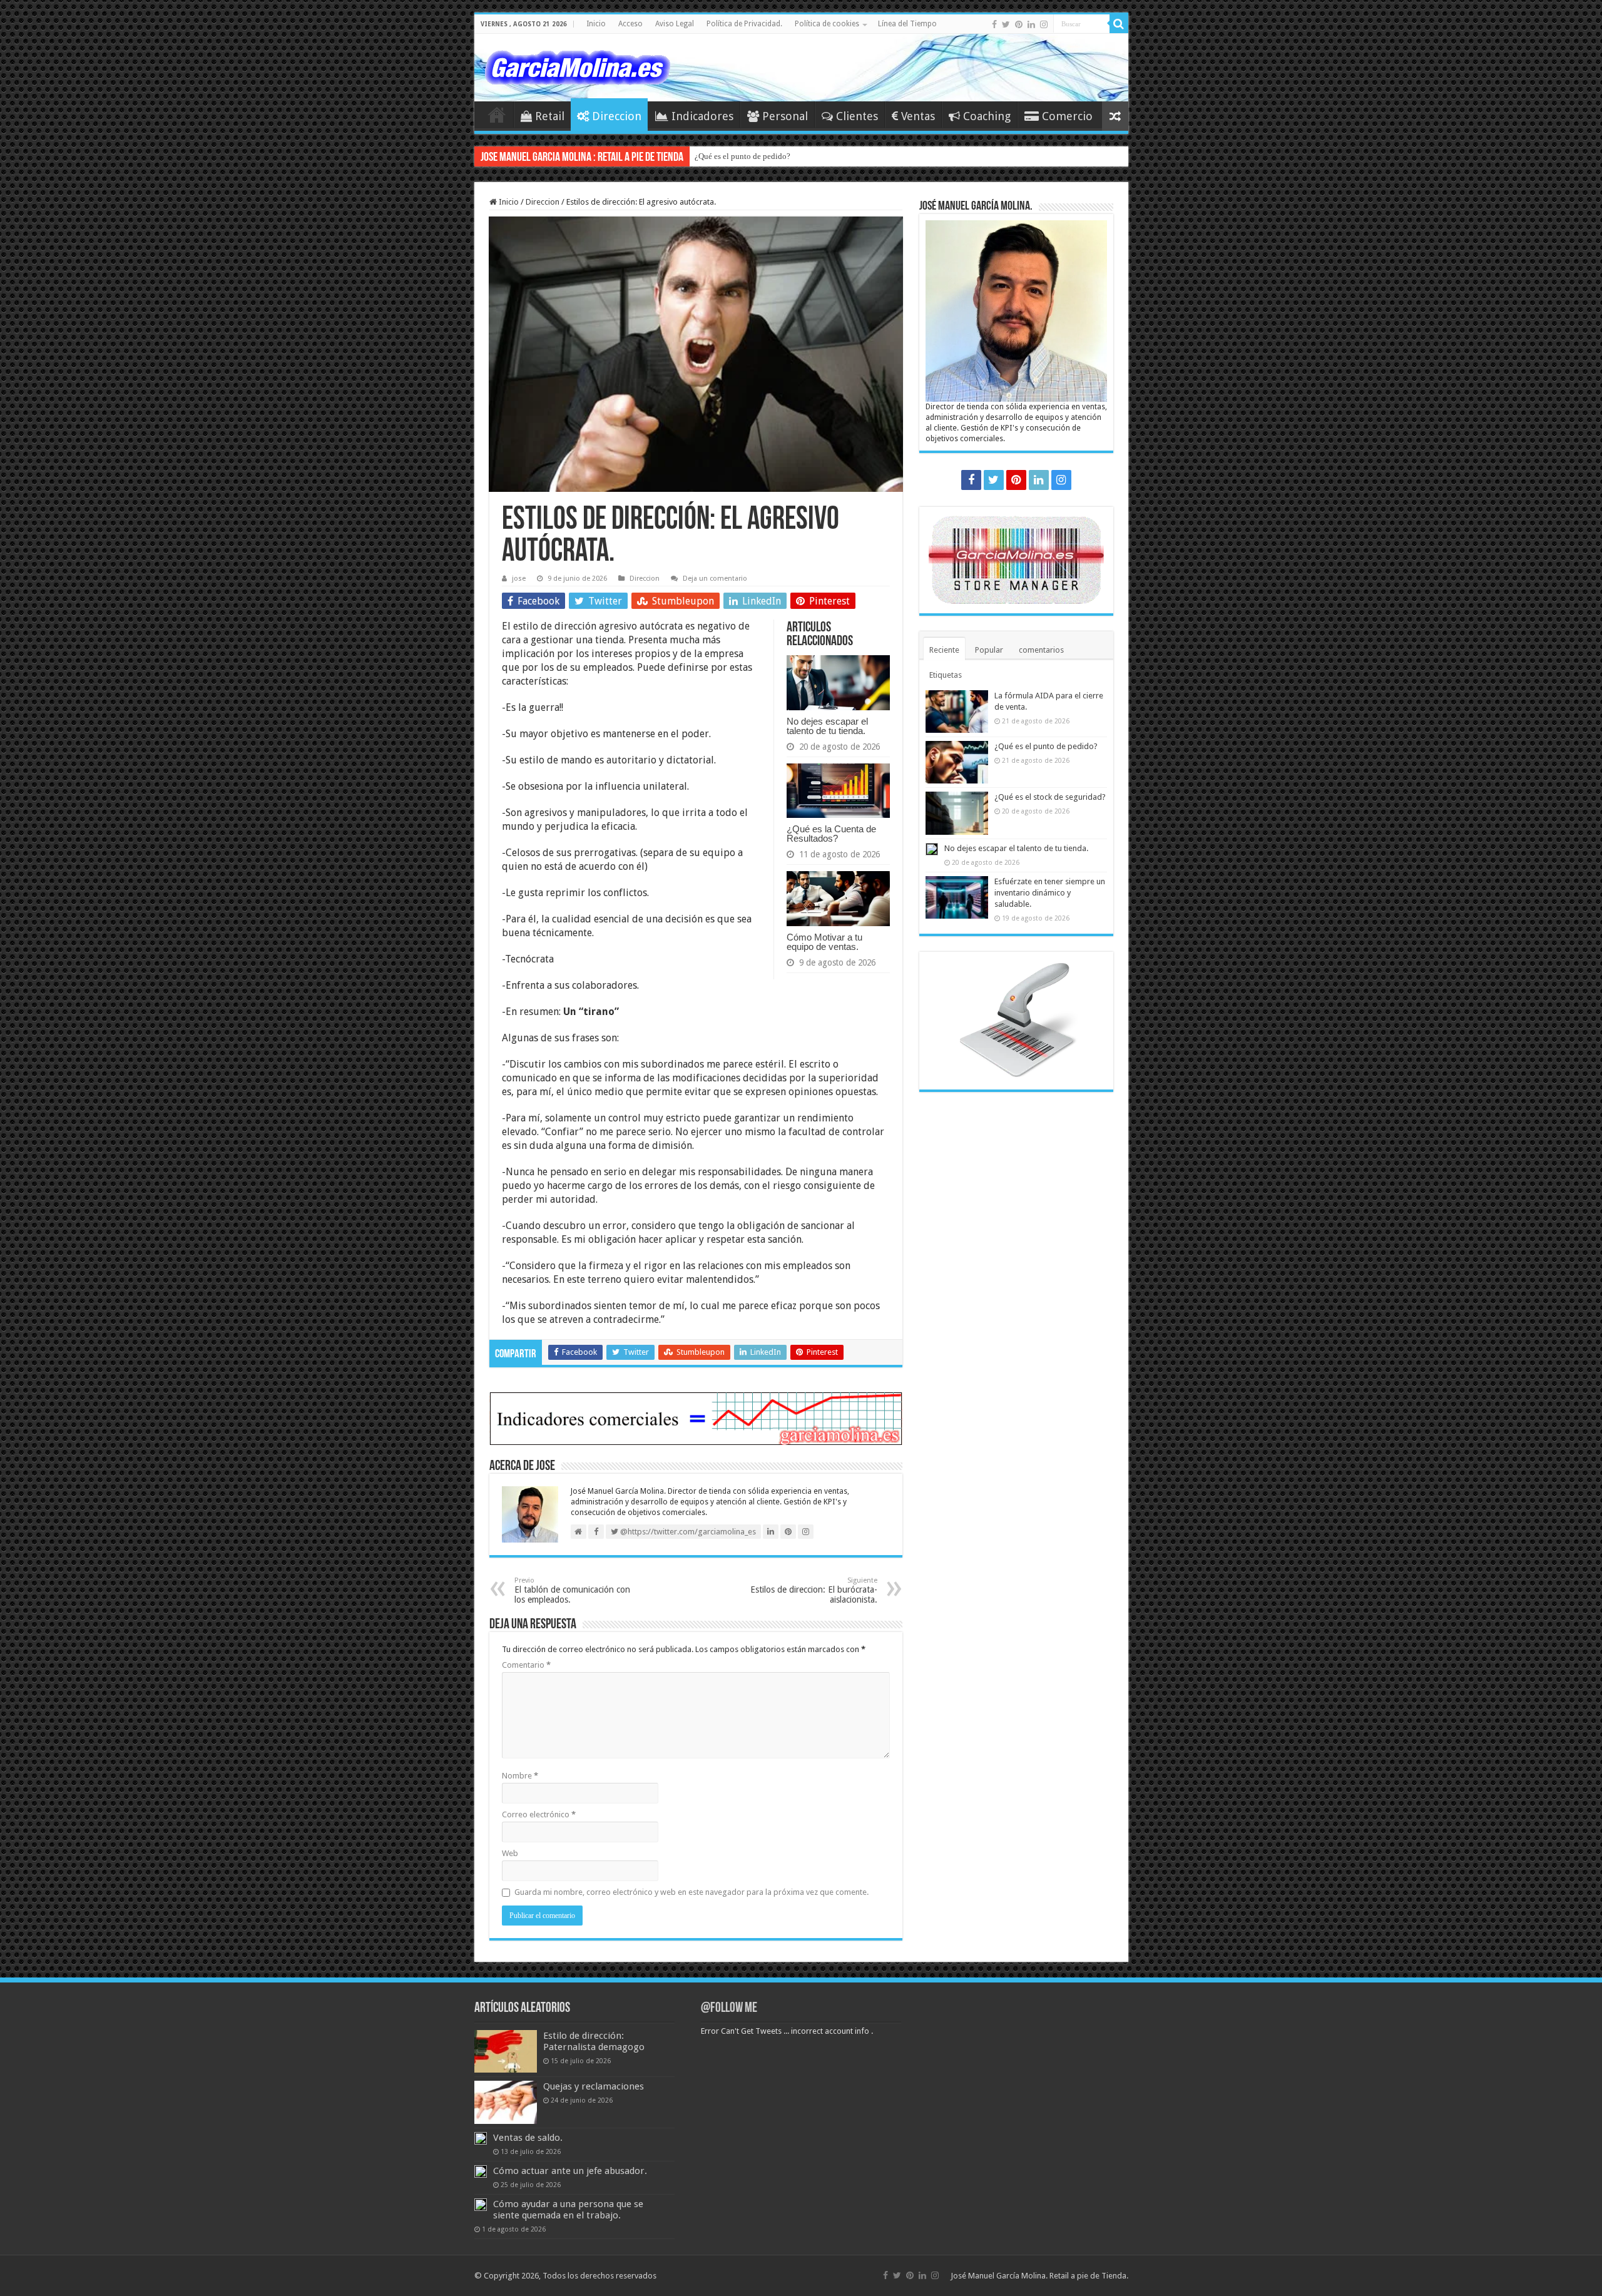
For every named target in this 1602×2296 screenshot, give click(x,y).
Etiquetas (946, 675)
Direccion (617, 116)
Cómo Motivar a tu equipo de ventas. (824, 942)
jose (519, 579)
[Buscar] (1119, 24)
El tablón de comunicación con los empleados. (572, 1590)
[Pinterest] (1019, 24)
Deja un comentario (715, 579)
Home (497, 115)
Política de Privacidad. (744, 24)
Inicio (596, 24)
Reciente (944, 650)
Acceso (630, 24)
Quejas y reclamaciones (594, 2086)
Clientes (857, 116)
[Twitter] (1006, 24)
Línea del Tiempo (907, 24)
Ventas (918, 116)
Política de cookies (827, 24)
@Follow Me (729, 2008)
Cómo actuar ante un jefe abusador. (570, 2171)
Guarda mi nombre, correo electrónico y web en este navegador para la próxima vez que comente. (691, 1892)
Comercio (1067, 116)
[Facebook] (994, 24)
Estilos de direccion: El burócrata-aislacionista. (814, 1590)
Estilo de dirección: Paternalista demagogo (594, 2041)
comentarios (1041, 650)
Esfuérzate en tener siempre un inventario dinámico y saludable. (1050, 893)
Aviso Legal (675, 24)
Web (510, 1853)
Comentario (526, 1665)
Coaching (987, 116)
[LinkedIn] (1031, 24)
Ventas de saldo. (528, 2138)
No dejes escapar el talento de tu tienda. (827, 726)
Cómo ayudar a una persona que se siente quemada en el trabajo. (568, 2210)
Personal (785, 116)
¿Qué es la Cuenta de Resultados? (831, 834)
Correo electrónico (539, 1814)
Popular (989, 650)
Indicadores (702, 116)
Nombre (520, 1776)
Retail (550, 116)
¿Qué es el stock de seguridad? (1050, 797)
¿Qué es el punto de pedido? (742, 156)
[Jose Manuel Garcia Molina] (578, 65)
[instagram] (1044, 24)
